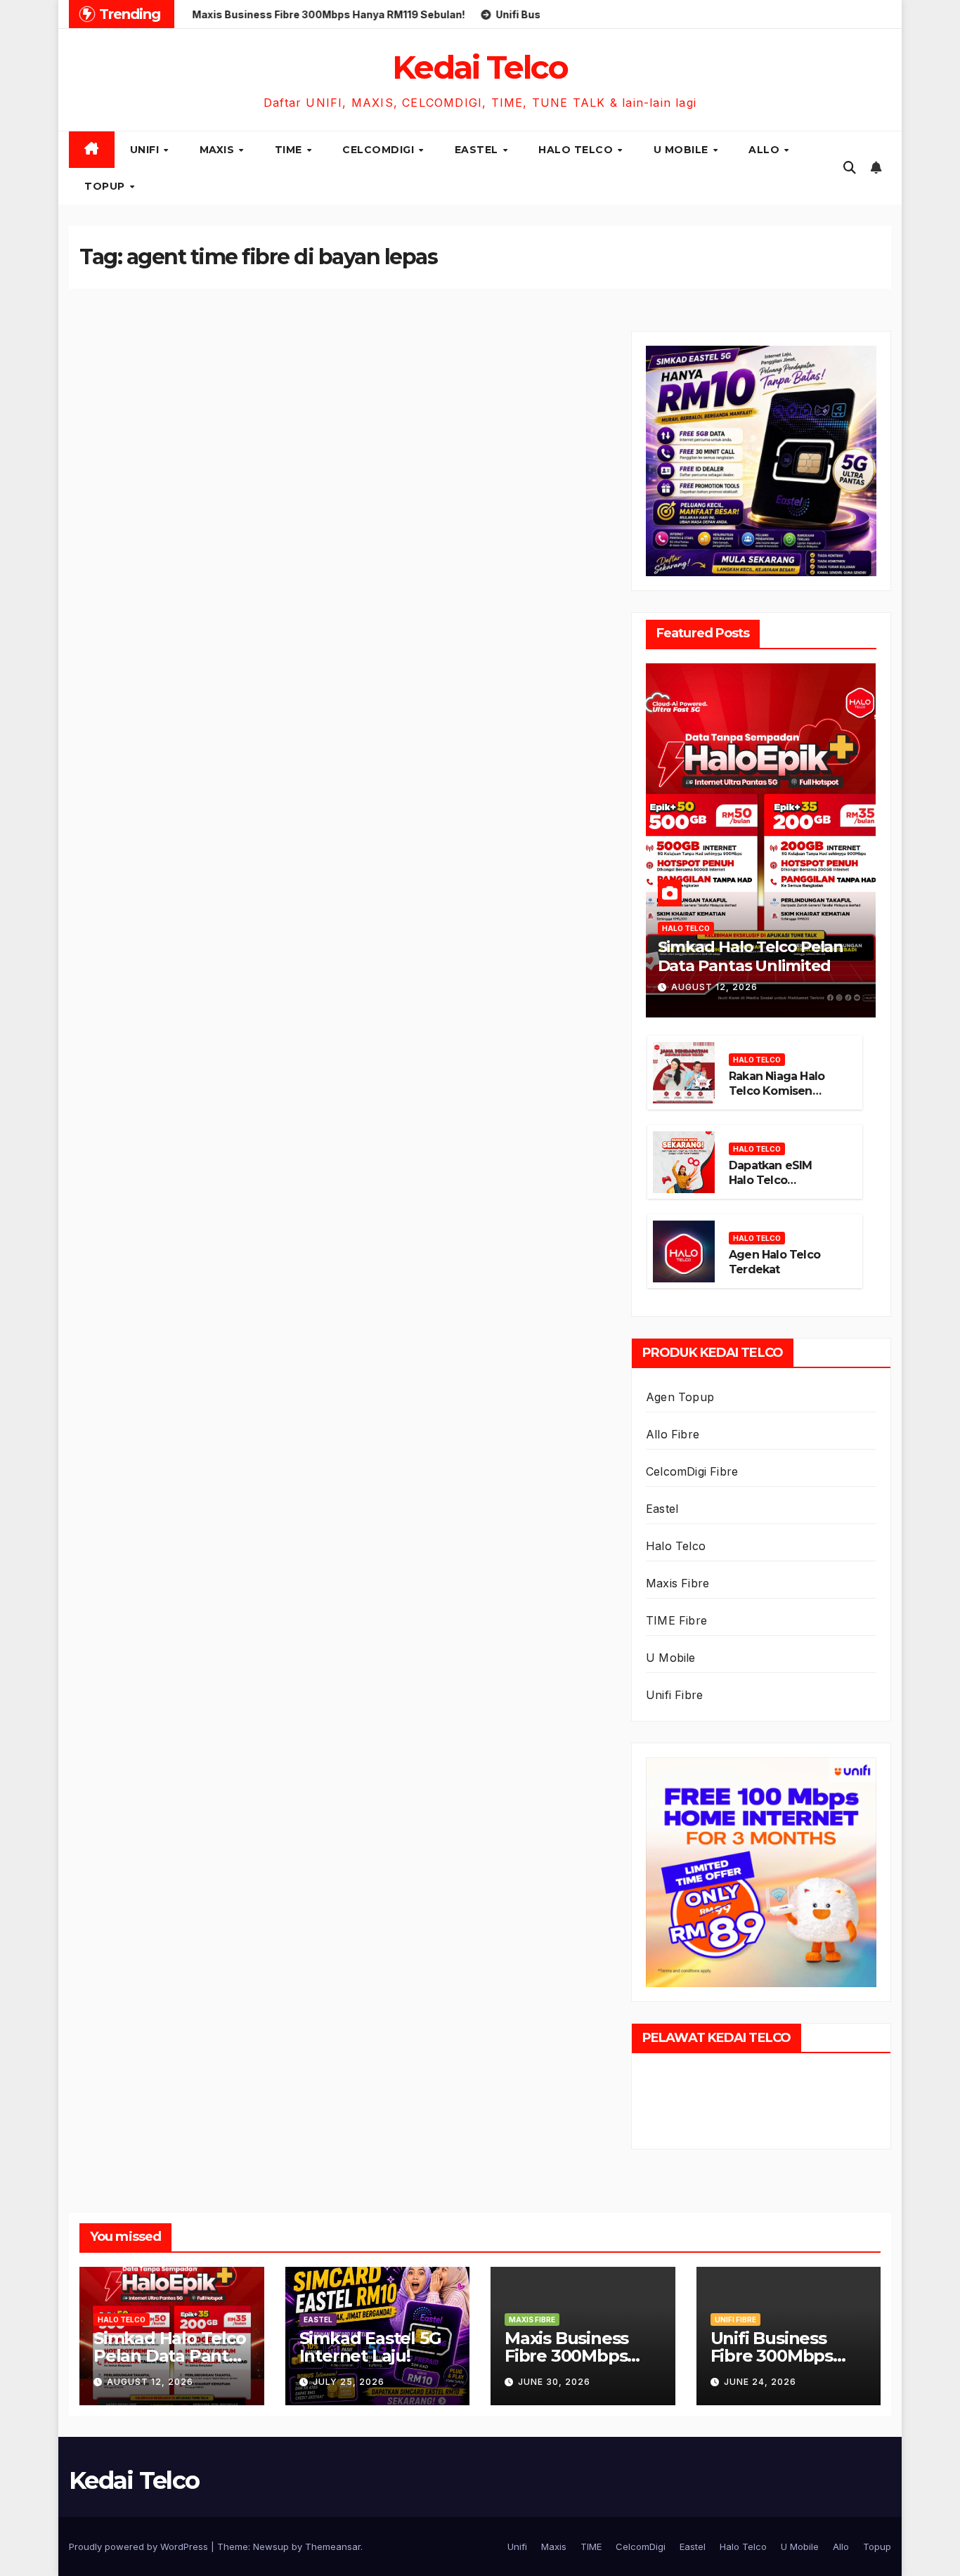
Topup (106, 186)
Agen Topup (680, 1397)
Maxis (219, 150)
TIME (290, 150)
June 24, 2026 (760, 2382)
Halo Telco (577, 150)
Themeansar (333, 2546)
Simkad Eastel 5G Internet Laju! (370, 2347)
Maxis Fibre (677, 1583)
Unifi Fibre (674, 1695)
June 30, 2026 (554, 2382)
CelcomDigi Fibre (692, 1471)
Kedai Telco (480, 67)
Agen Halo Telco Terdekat (774, 1262)
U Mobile (683, 150)
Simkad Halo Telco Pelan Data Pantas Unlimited (751, 956)
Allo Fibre (673, 1434)
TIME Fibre (676, 1620)
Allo (766, 150)
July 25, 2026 (349, 2382)
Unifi (146, 150)
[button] (850, 168)
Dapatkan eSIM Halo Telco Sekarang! (771, 1180)
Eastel (478, 150)
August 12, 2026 (714, 987)
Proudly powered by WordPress (140, 2546)
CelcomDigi (380, 150)
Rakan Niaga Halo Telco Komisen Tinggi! (777, 1091)
